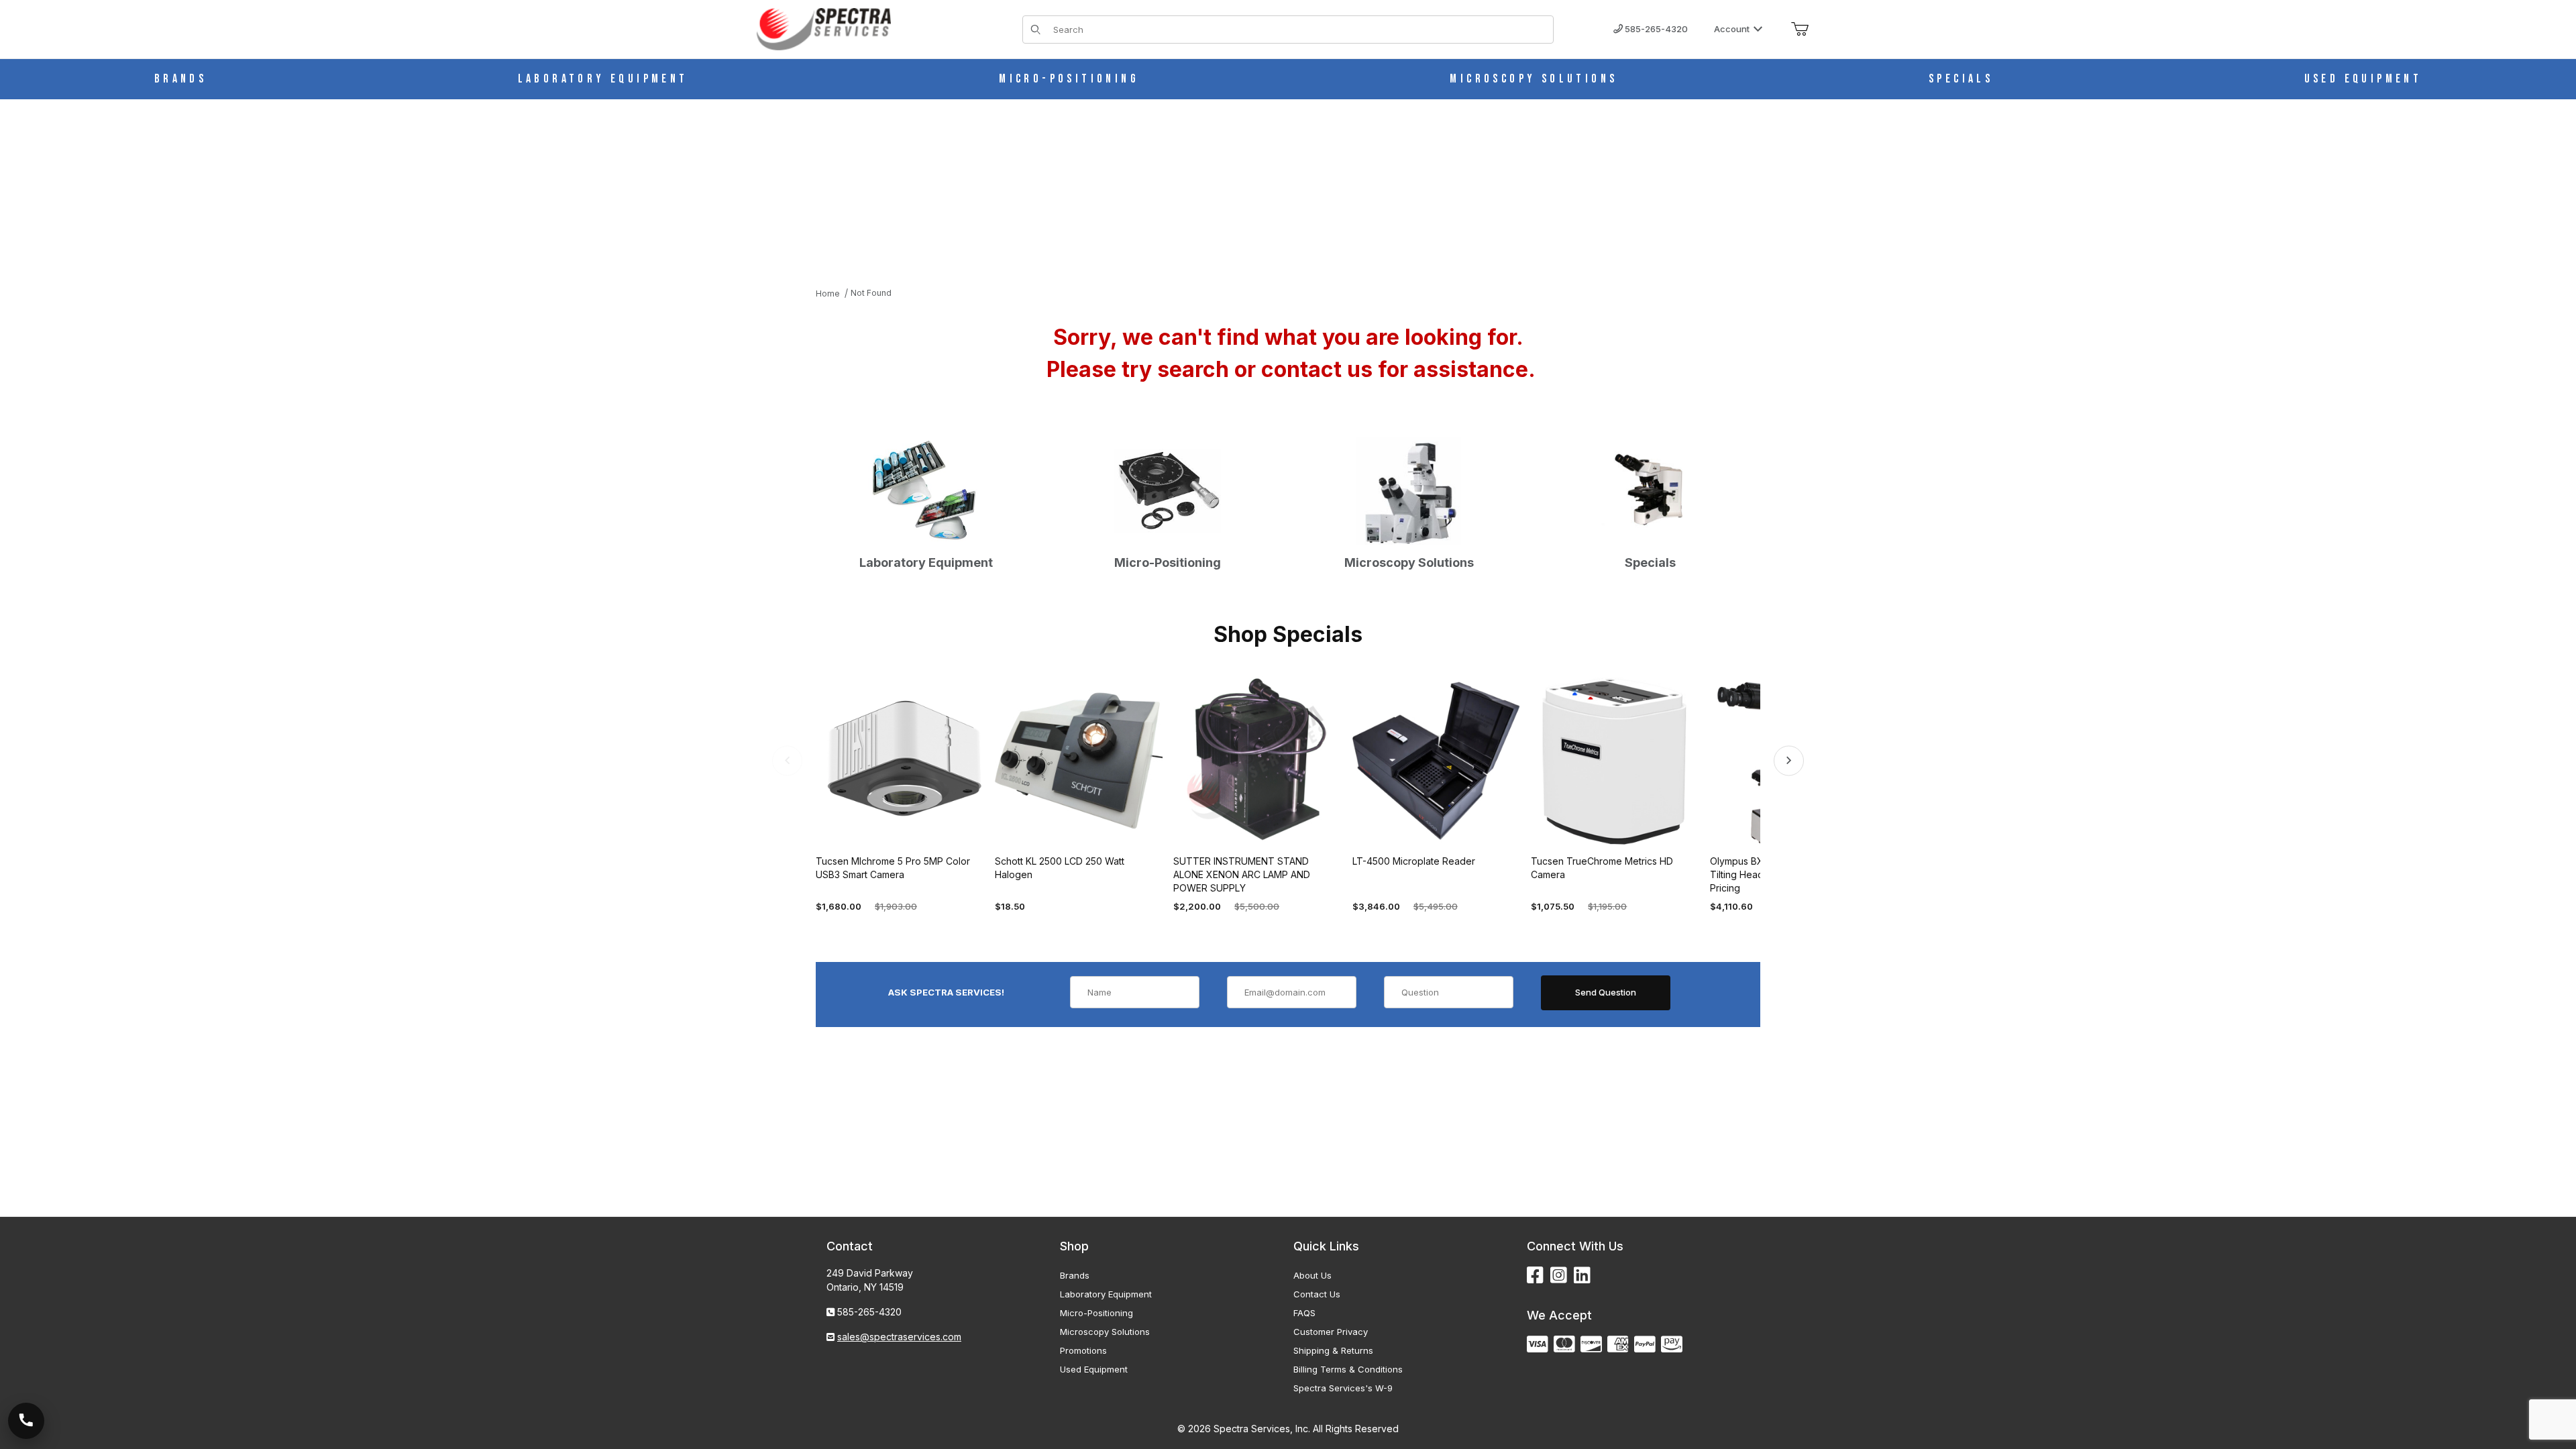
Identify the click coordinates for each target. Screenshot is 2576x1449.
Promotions (1083, 1350)
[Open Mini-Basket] (1800, 30)
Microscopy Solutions (1105, 1332)
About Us (1312, 1275)
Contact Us (1317, 1294)
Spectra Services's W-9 (1343, 1388)
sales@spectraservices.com (899, 1337)
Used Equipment (1094, 1369)
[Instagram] (1559, 1276)
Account (1732, 29)
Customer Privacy (1331, 1332)
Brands (1075, 1275)
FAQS (1304, 1313)
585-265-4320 (1655, 29)
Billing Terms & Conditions (1348, 1369)
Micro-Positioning (1096, 1313)
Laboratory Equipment (1106, 1294)
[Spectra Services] (824, 28)
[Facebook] (1535, 1276)
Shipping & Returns (1333, 1350)
